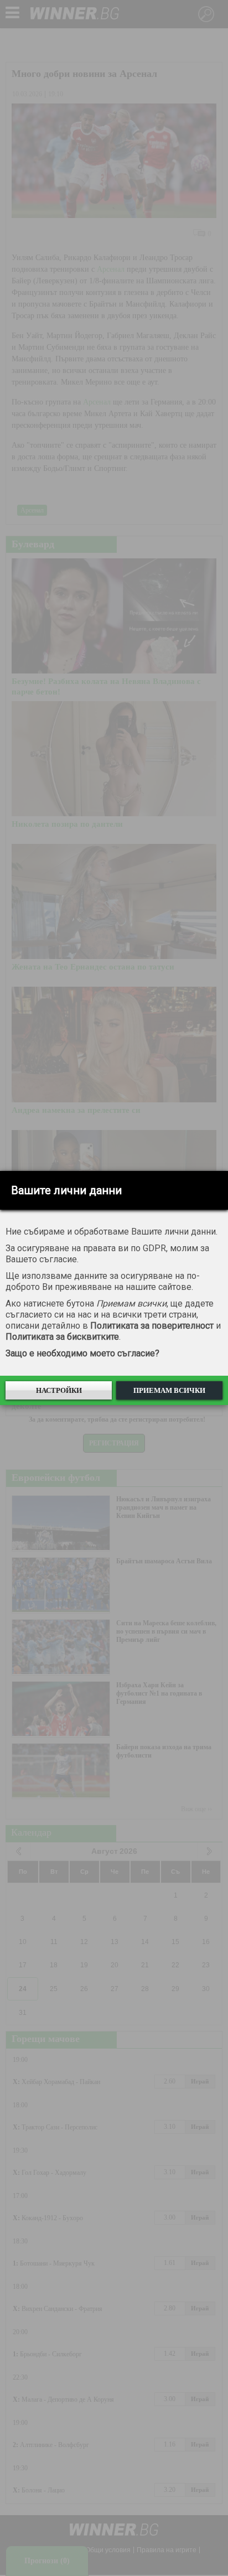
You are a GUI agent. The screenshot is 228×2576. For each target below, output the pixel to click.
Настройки (59, 1390)
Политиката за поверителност (152, 1326)
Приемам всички (169, 1390)
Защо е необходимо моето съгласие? (82, 1353)
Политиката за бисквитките (62, 1337)
